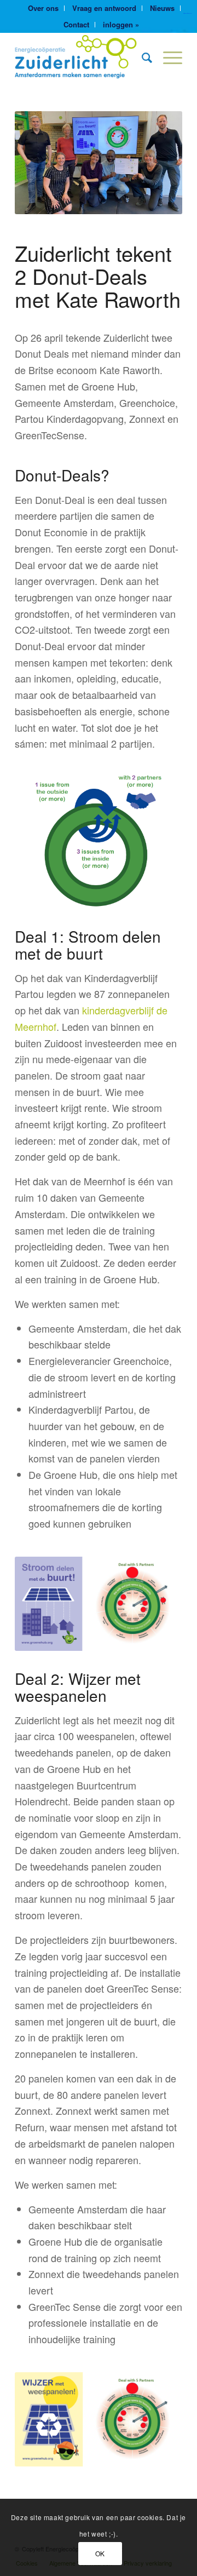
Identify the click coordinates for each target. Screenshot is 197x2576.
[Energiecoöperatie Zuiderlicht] (82, 57)
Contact (76, 24)
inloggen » (121, 24)
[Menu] (167, 57)
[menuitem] (44, 8)
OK (100, 2553)
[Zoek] (141, 57)
